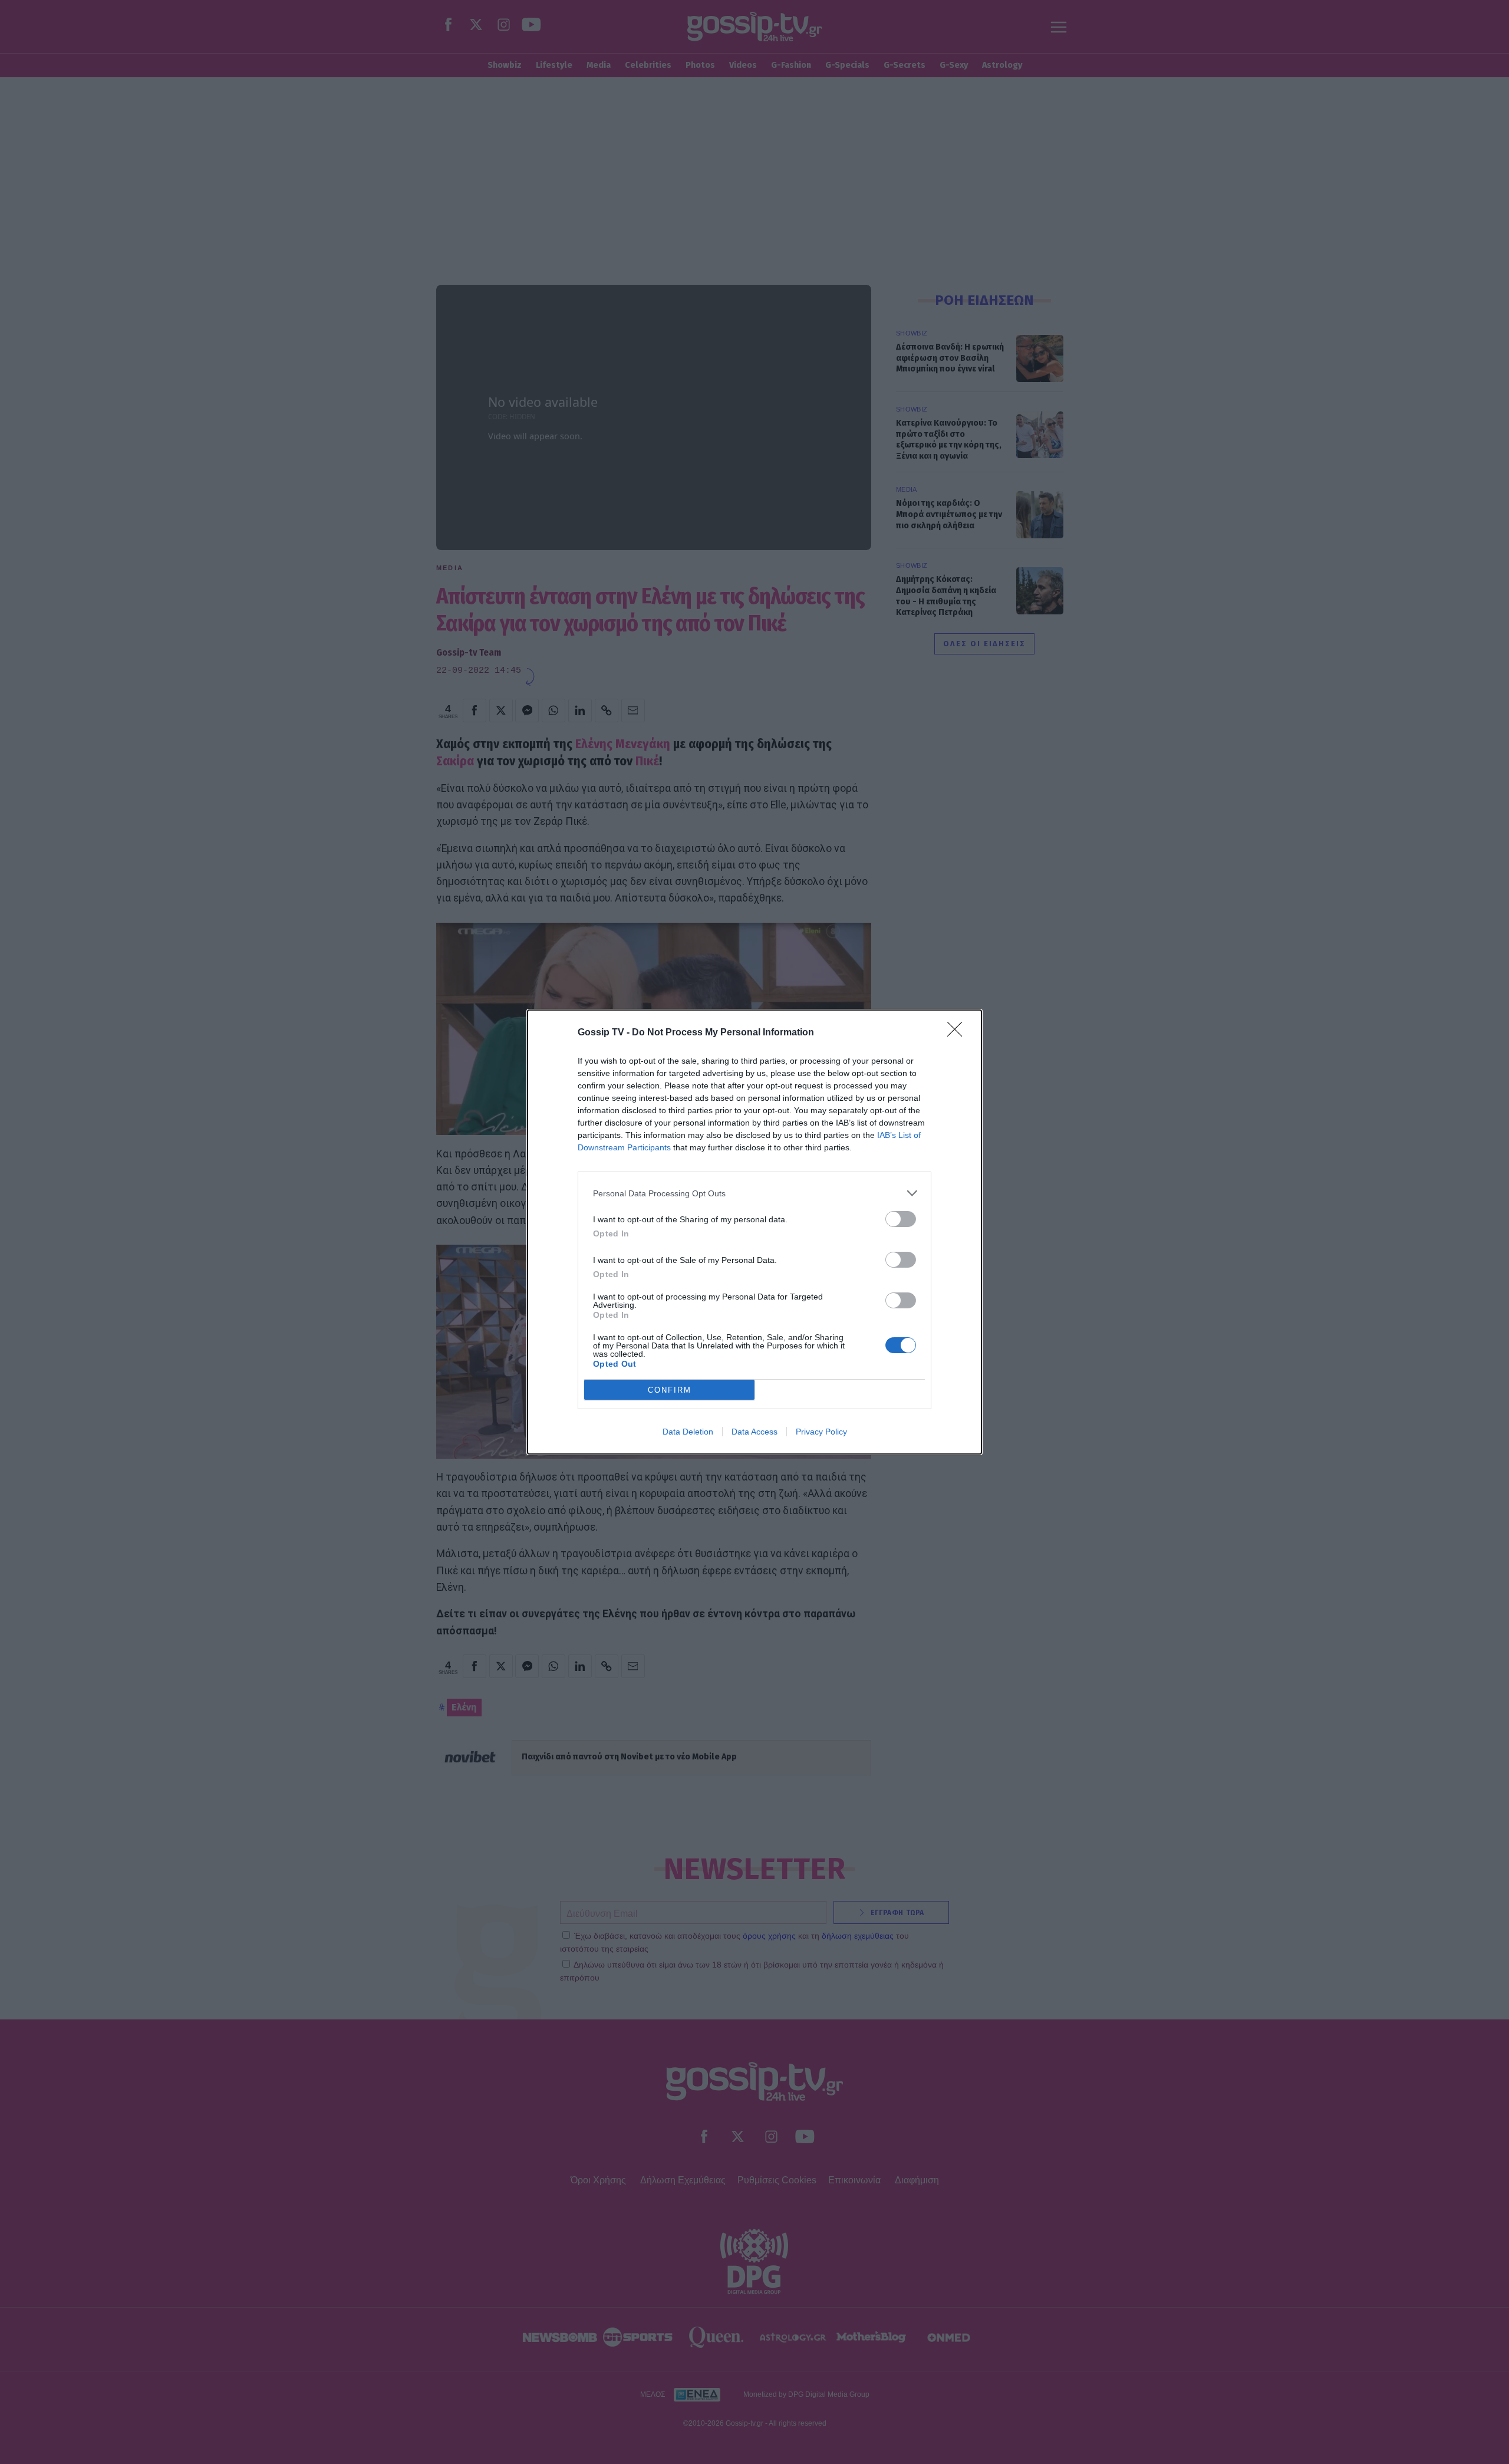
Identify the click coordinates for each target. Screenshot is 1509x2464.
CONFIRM (670, 1390)
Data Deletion (688, 1432)
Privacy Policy (821, 1432)
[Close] (958, 1033)
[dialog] (754, 1232)
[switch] (901, 1219)
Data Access (754, 1432)
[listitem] (754, 1193)
